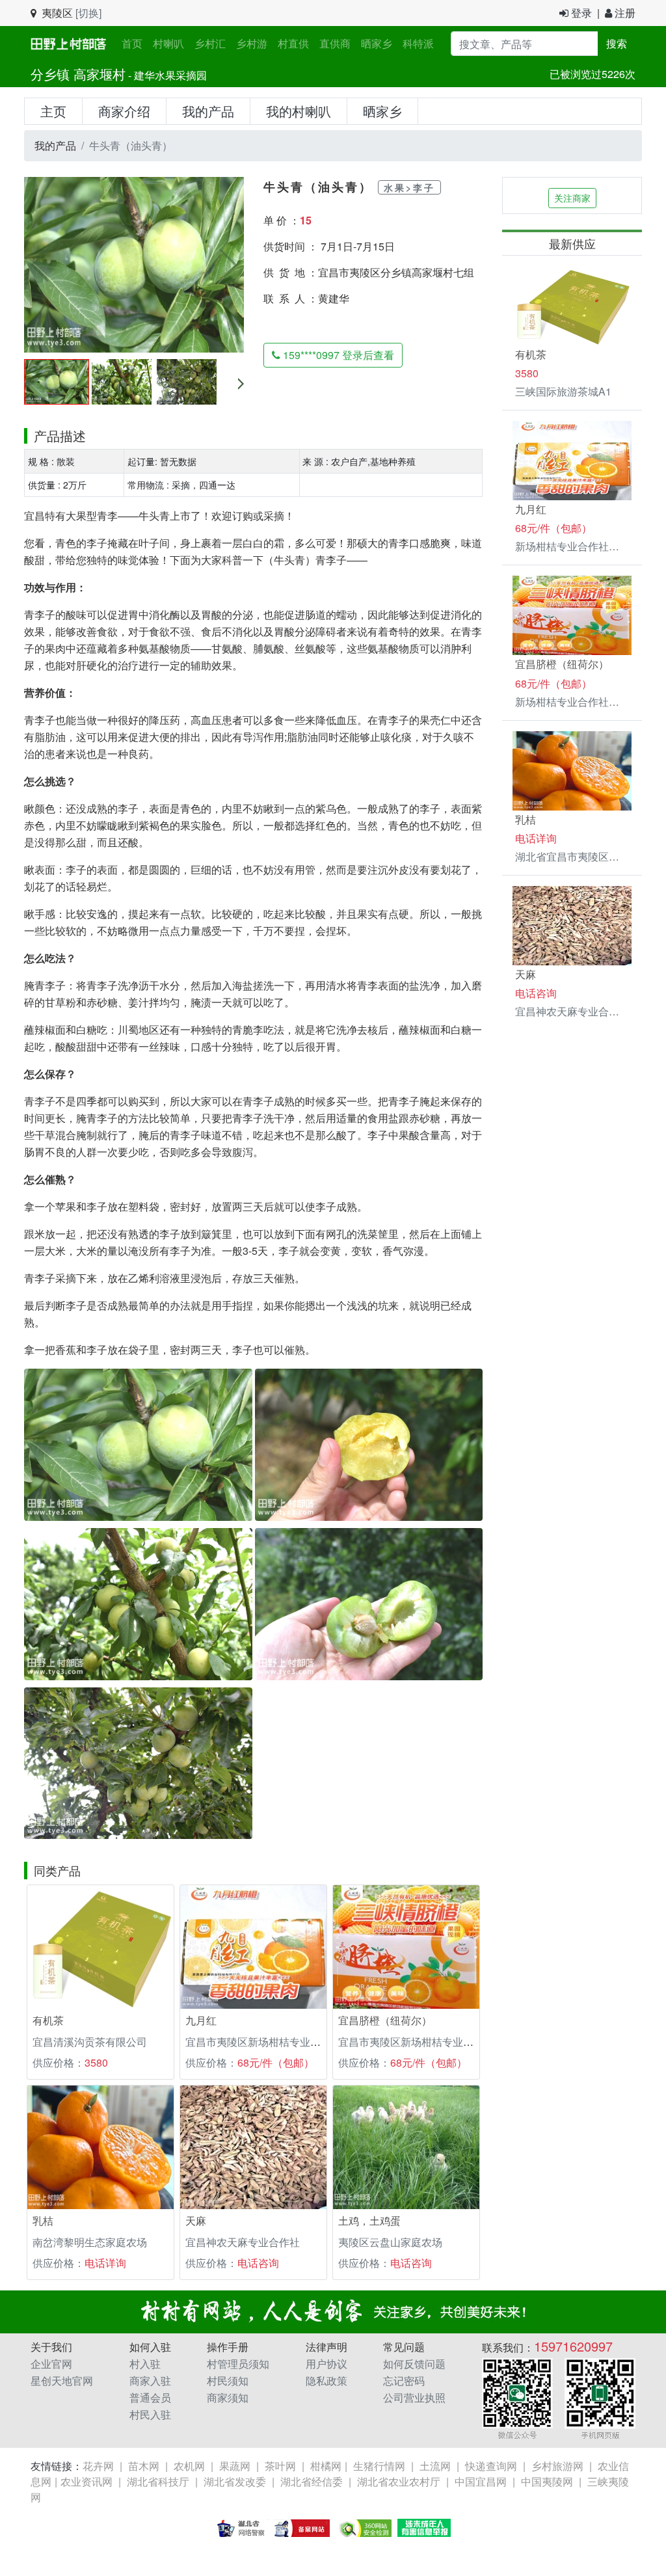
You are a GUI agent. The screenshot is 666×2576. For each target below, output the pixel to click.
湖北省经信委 (312, 2481)
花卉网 (98, 2466)
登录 (580, 13)
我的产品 (208, 111)
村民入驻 (150, 2414)
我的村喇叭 (299, 111)
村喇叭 (168, 43)
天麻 (196, 2220)
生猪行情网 (379, 2466)
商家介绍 (124, 111)
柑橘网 (326, 2466)
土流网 (435, 2466)
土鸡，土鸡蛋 (369, 2220)
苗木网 (144, 2466)
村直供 (293, 43)
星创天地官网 (62, 2381)
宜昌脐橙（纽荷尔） (385, 2020)
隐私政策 (326, 2381)
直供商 (335, 43)
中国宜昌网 (481, 2481)
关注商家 (572, 198)
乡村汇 (210, 43)
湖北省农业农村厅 (399, 2481)
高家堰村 (100, 74)
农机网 (189, 2466)
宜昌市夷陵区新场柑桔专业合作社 (263, 2042)
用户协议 (326, 2364)
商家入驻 (150, 2381)
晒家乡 (377, 43)
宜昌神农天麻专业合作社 (243, 2242)
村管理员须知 (238, 2364)
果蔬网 (235, 2466)
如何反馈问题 (414, 2364)
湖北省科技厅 (158, 2481)
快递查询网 (491, 2466)
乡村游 (252, 43)
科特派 (418, 43)
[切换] (88, 13)
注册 (624, 13)
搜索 (617, 43)
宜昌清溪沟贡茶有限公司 (90, 2042)
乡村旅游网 (557, 2466)
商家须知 (228, 2397)
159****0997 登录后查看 (337, 355)
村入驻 (145, 2364)
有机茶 (48, 2020)
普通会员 (150, 2397)
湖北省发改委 (235, 2481)
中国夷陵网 (547, 2481)
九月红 (201, 2020)
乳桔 (43, 2220)
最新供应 (572, 243)
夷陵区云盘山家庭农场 (390, 2242)
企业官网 (51, 2364)
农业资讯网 (87, 2481)
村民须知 (228, 2381)
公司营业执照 (414, 2397)
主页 (53, 111)
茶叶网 (280, 2466)
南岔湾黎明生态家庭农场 (90, 2242)
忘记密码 (404, 2381)
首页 (135, 43)
